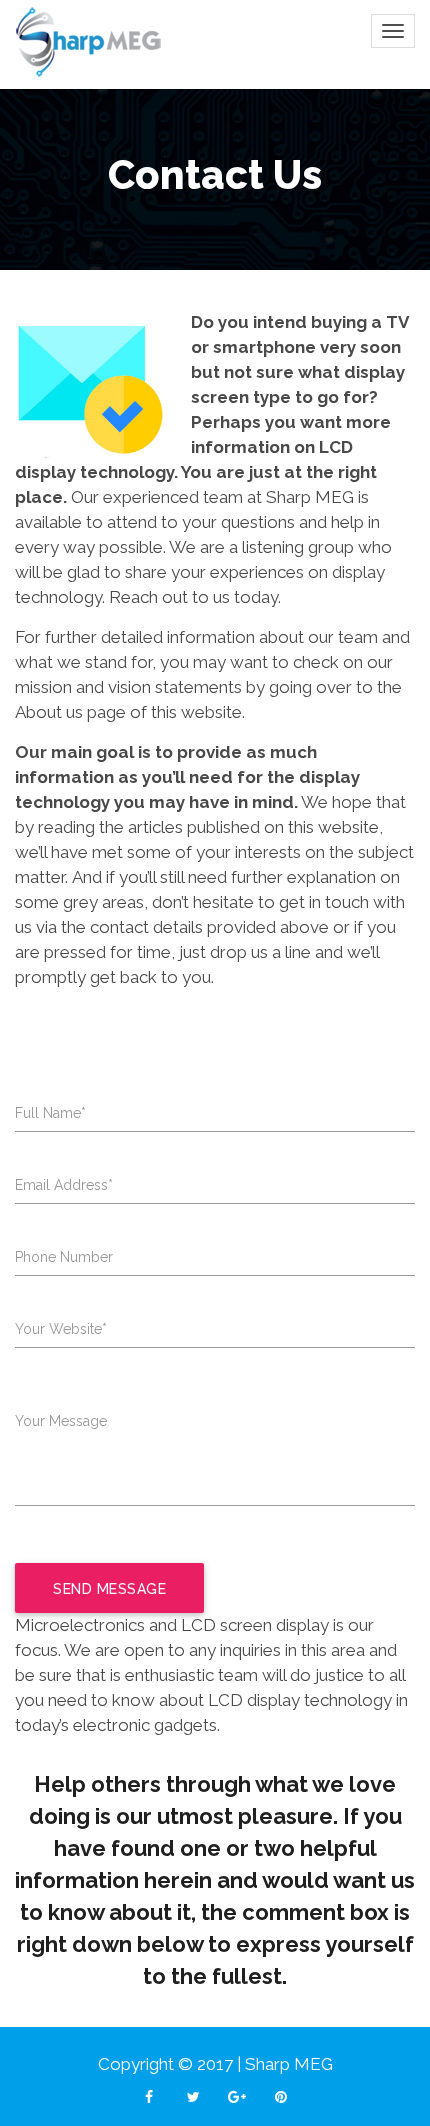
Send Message (109, 1589)
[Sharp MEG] (90, 42)
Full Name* (50, 1113)
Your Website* (61, 1329)
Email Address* (64, 1185)
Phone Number (64, 1257)
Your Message (61, 1421)
